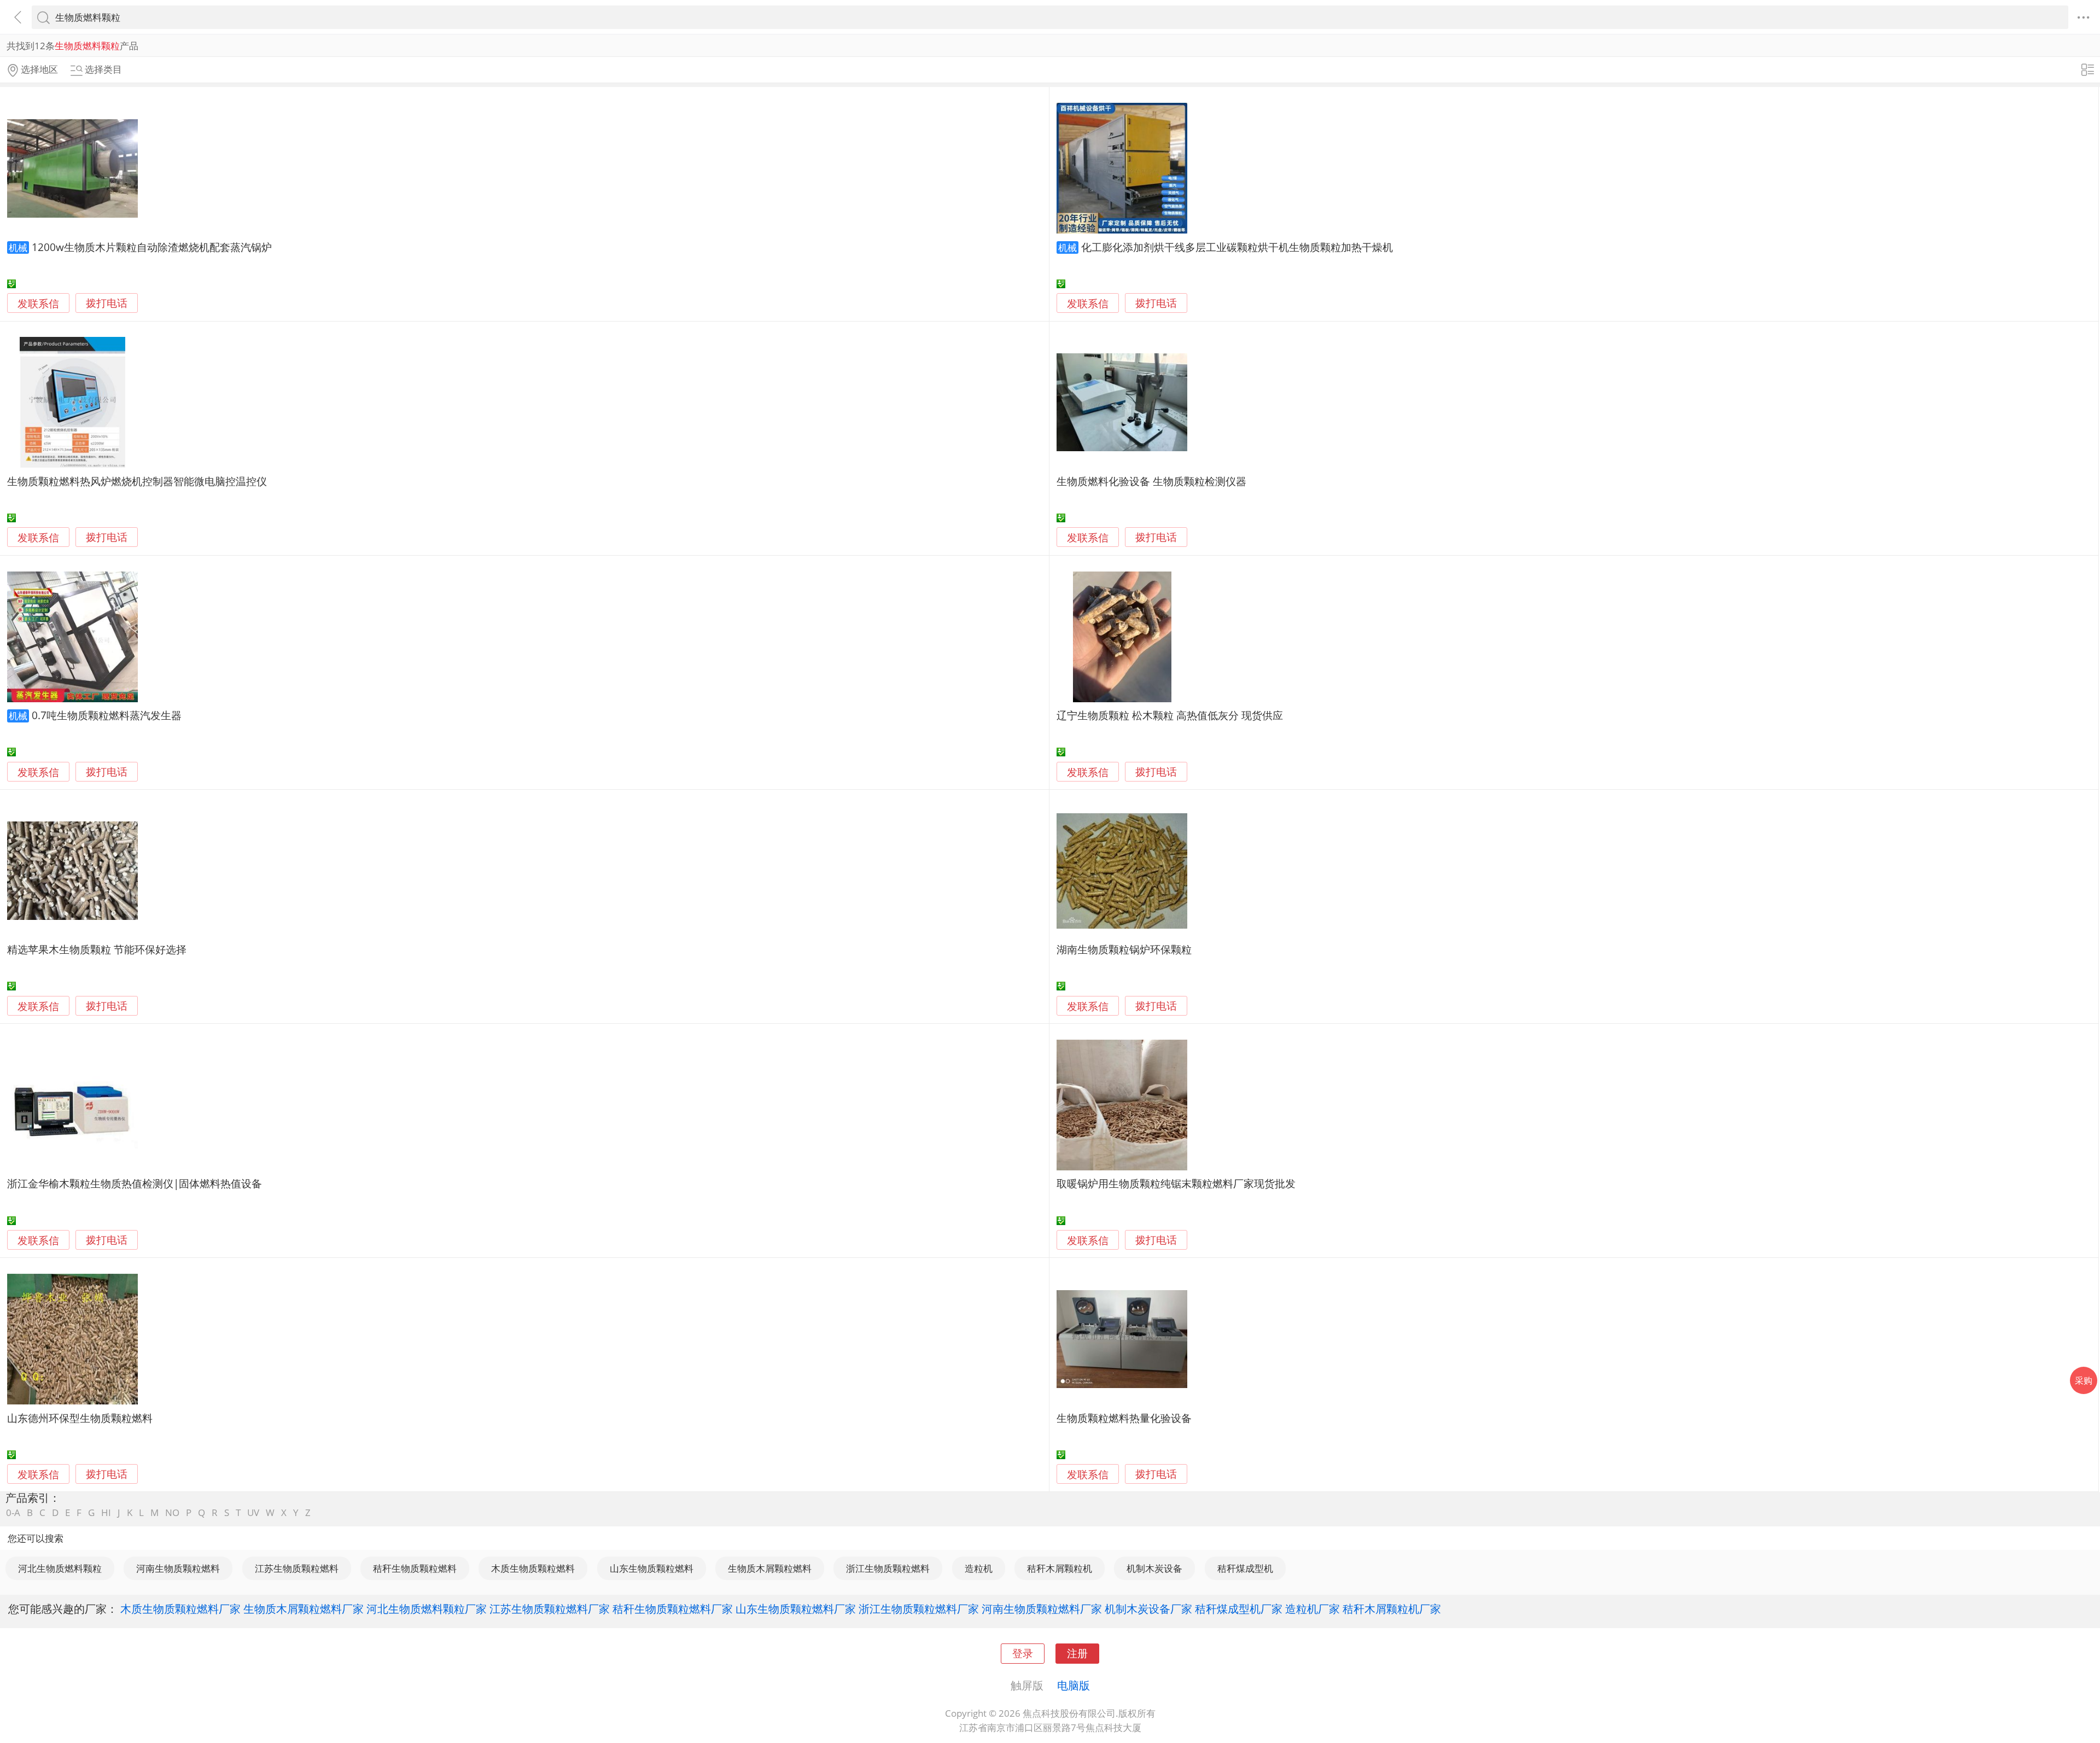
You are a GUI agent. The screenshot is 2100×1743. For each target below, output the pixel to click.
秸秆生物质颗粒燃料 (415, 1568)
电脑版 (1074, 1685)
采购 (2084, 1380)
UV (253, 1512)
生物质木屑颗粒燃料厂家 (304, 1608)
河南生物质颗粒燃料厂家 (1042, 1608)
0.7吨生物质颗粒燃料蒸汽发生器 (107, 715)
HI (106, 1512)
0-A (13, 1512)
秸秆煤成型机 (1245, 1568)
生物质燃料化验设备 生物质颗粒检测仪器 (1151, 481)
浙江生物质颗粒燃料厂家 (919, 1608)
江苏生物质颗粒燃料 (297, 1568)
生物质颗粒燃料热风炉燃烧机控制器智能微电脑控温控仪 (137, 481)
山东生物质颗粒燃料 (652, 1568)
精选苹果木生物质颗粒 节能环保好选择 (97, 949)
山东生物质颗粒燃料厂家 (796, 1608)
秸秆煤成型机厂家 (1239, 1608)
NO (172, 1512)
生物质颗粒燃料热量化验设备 (1124, 1418)
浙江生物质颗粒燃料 (888, 1568)
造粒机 (979, 1568)
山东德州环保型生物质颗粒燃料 (80, 1418)
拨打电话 (107, 303)
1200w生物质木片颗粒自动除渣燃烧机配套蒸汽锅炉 (152, 247)
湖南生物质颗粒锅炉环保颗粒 (1124, 949)
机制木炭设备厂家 (1148, 1608)
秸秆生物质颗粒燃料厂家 (673, 1608)
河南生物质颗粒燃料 (178, 1568)
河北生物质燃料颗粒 (60, 1568)
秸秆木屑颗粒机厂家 (1392, 1608)
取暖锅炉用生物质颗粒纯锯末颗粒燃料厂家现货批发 (1176, 1183)
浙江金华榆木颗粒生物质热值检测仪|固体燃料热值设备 (135, 1183)
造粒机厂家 (1312, 1608)
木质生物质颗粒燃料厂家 (180, 1608)
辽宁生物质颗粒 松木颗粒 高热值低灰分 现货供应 (1170, 715)
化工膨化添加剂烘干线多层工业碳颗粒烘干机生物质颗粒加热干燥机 (1237, 247)
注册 (1077, 1653)
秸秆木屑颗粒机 (1060, 1568)
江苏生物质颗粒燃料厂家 (550, 1608)
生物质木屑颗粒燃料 (770, 1568)
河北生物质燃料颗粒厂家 (427, 1608)
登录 (1023, 1653)
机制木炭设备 (1154, 1568)
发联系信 (38, 303)
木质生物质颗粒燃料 (533, 1568)
